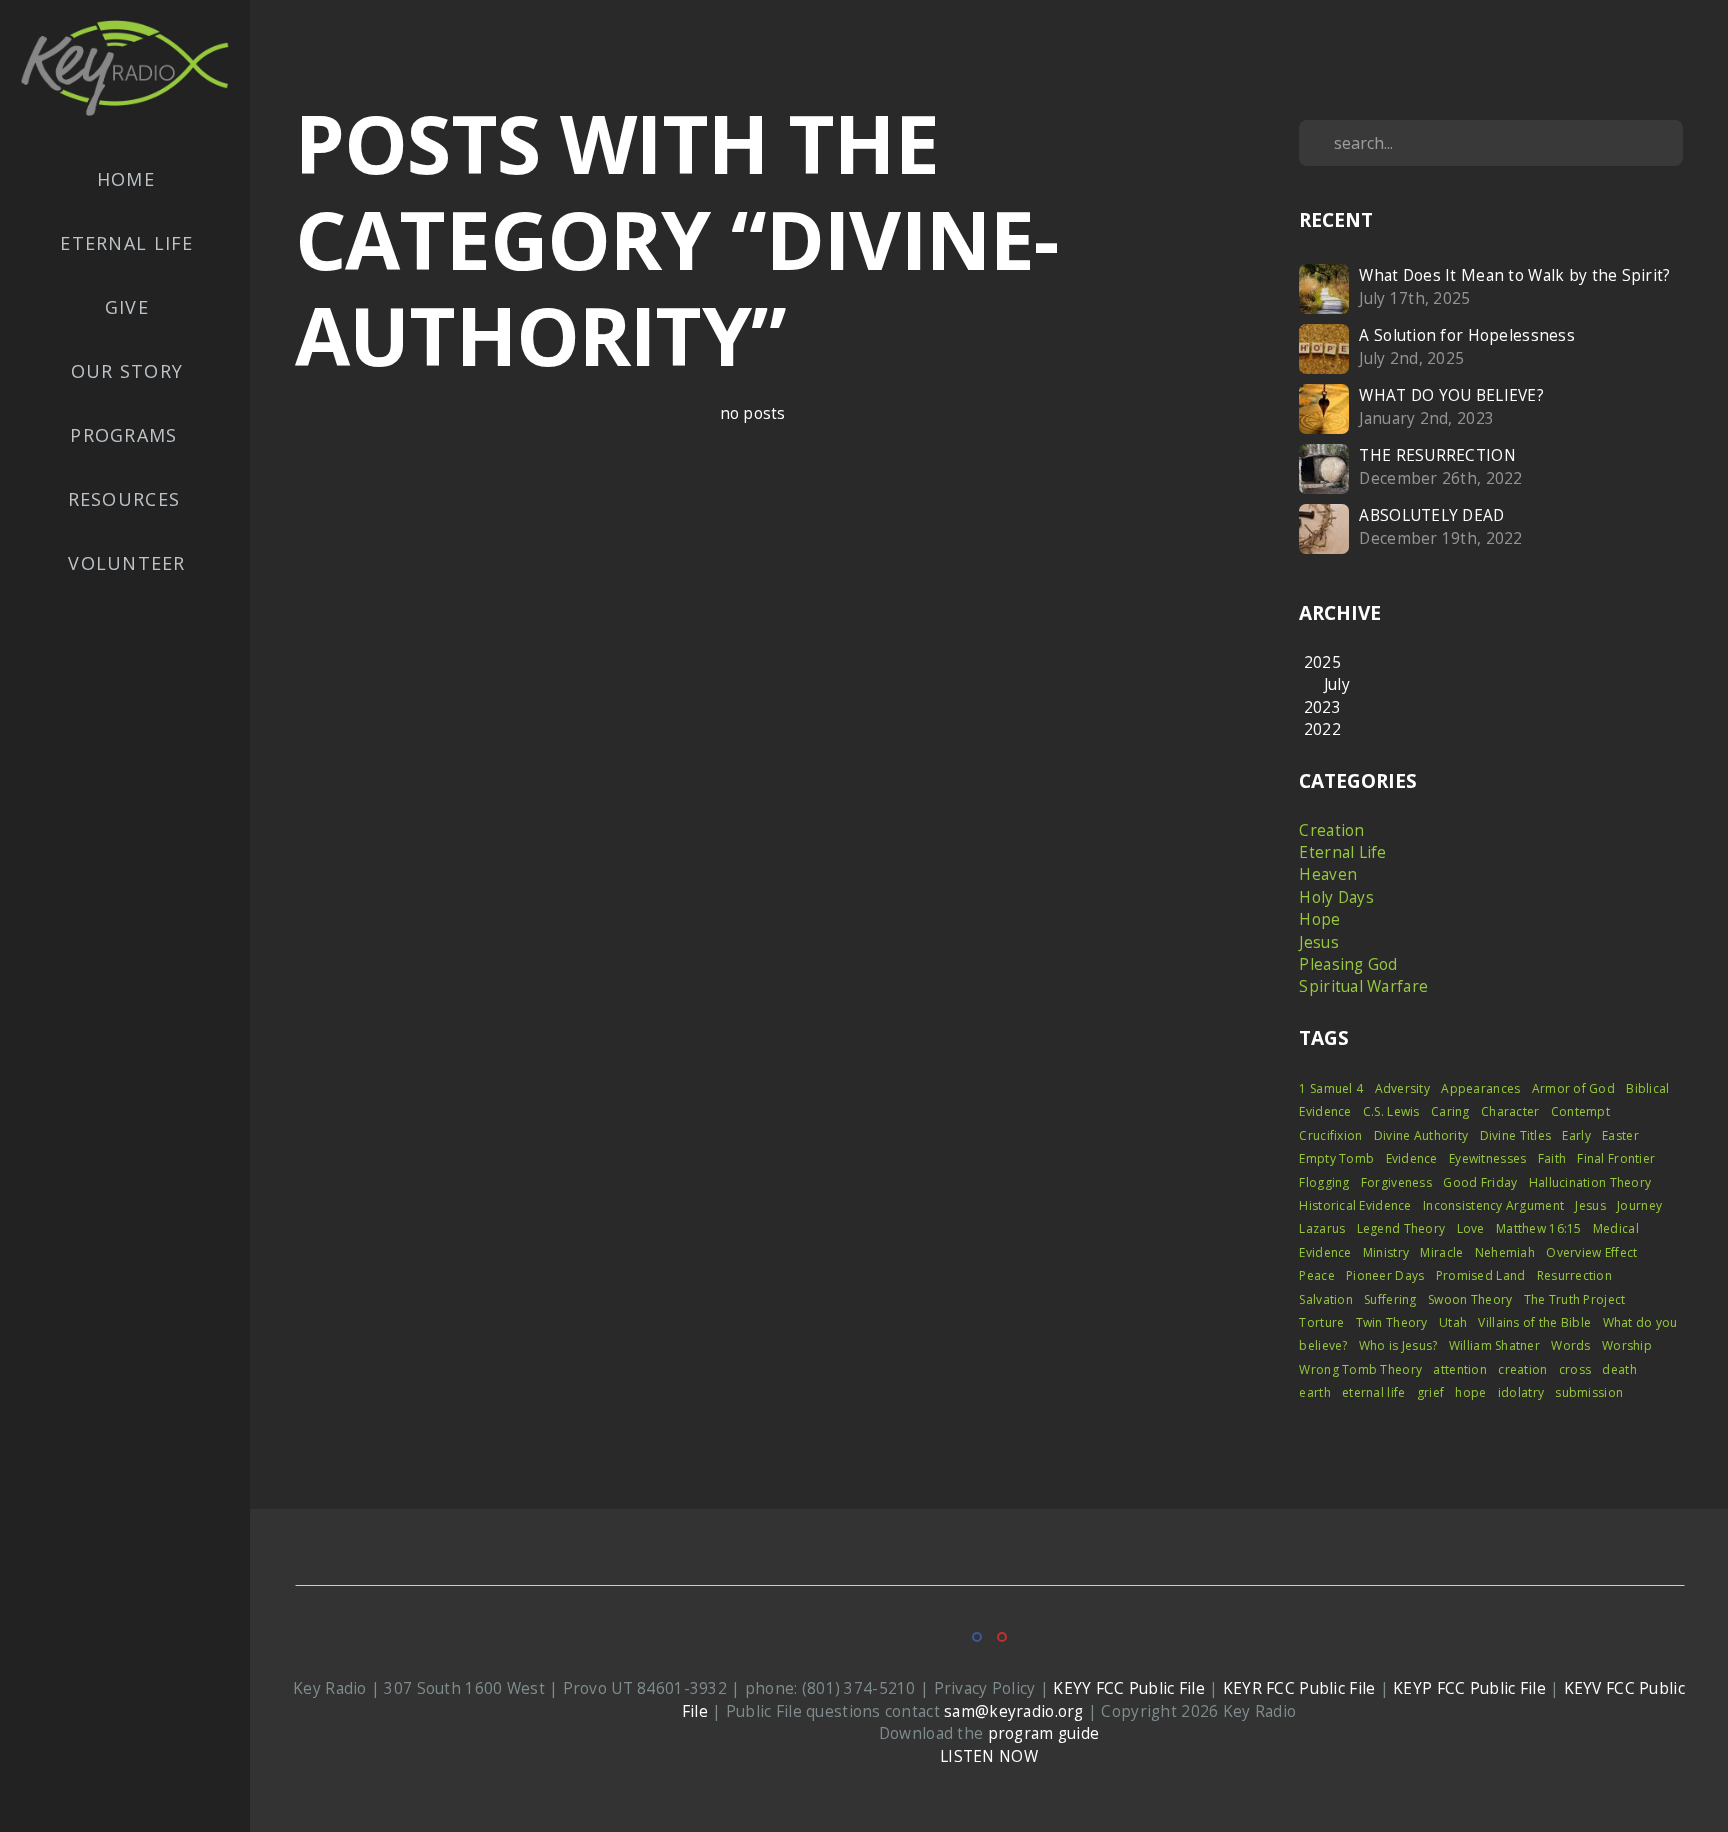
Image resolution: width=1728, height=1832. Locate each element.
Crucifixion (1330, 1135)
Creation (1331, 830)
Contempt (1580, 1111)
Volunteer (126, 563)
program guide (1044, 1733)
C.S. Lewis (1391, 1111)
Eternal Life (126, 243)
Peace (1316, 1275)
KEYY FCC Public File (1129, 1688)
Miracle (1441, 1252)
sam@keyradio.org (1013, 1711)
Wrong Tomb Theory (1360, 1369)
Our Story (127, 371)
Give (127, 307)
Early (1576, 1135)
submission (1589, 1392)
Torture (1321, 1322)
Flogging (1324, 1182)
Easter (1620, 1135)
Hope (1319, 919)
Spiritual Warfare (1363, 986)
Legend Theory (1401, 1228)
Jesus (1318, 942)
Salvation (1326, 1299)
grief (1430, 1392)
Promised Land (1481, 1275)
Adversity (1403, 1088)
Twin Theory (1392, 1322)
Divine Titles (1516, 1135)
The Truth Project (1575, 1299)
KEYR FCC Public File (1299, 1688)
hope (1470, 1392)
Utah (1453, 1322)
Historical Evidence (1355, 1205)
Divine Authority (1421, 1135)
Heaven (1328, 874)
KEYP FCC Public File (1469, 1688)
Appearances (1480, 1088)
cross (1575, 1369)
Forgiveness (1396, 1182)
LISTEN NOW (989, 1756)
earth (1314, 1392)
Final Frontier (1616, 1158)
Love (1471, 1228)
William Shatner (1494, 1345)
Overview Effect (1591, 1252)
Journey (1639, 1205)
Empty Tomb (1336, 1158)
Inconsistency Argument (1493, 1205)
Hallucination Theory (1590, 1182)
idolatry (1521, 1392)
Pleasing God (1348, 964)
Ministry (1386, 1252)
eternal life (1373, 1392)
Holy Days (1336, 897)
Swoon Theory (1470, 1299)
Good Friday (1480, 1182)
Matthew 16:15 (1539, 1228)
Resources (127, 499)
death (1619, 1369)
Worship (1627, 1345)
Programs (126, 435)
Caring (1450, 1111)
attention (1460, 1369)
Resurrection (1574, 1275)
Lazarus (1322, 1228)
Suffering (1390, 1299)
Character (1510, 1111)
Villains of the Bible (1534, 1322)
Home (126, 179)
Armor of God (1573, 1088)
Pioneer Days (1385, 1275)
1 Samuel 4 (1331, 1088)
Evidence (1412, 1158)
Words (1570, 1345)
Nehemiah (1505, 1252)
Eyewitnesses (1487, 1158)
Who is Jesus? (1398, 1345)
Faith (1552, 1158)
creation (1522, 1369)
